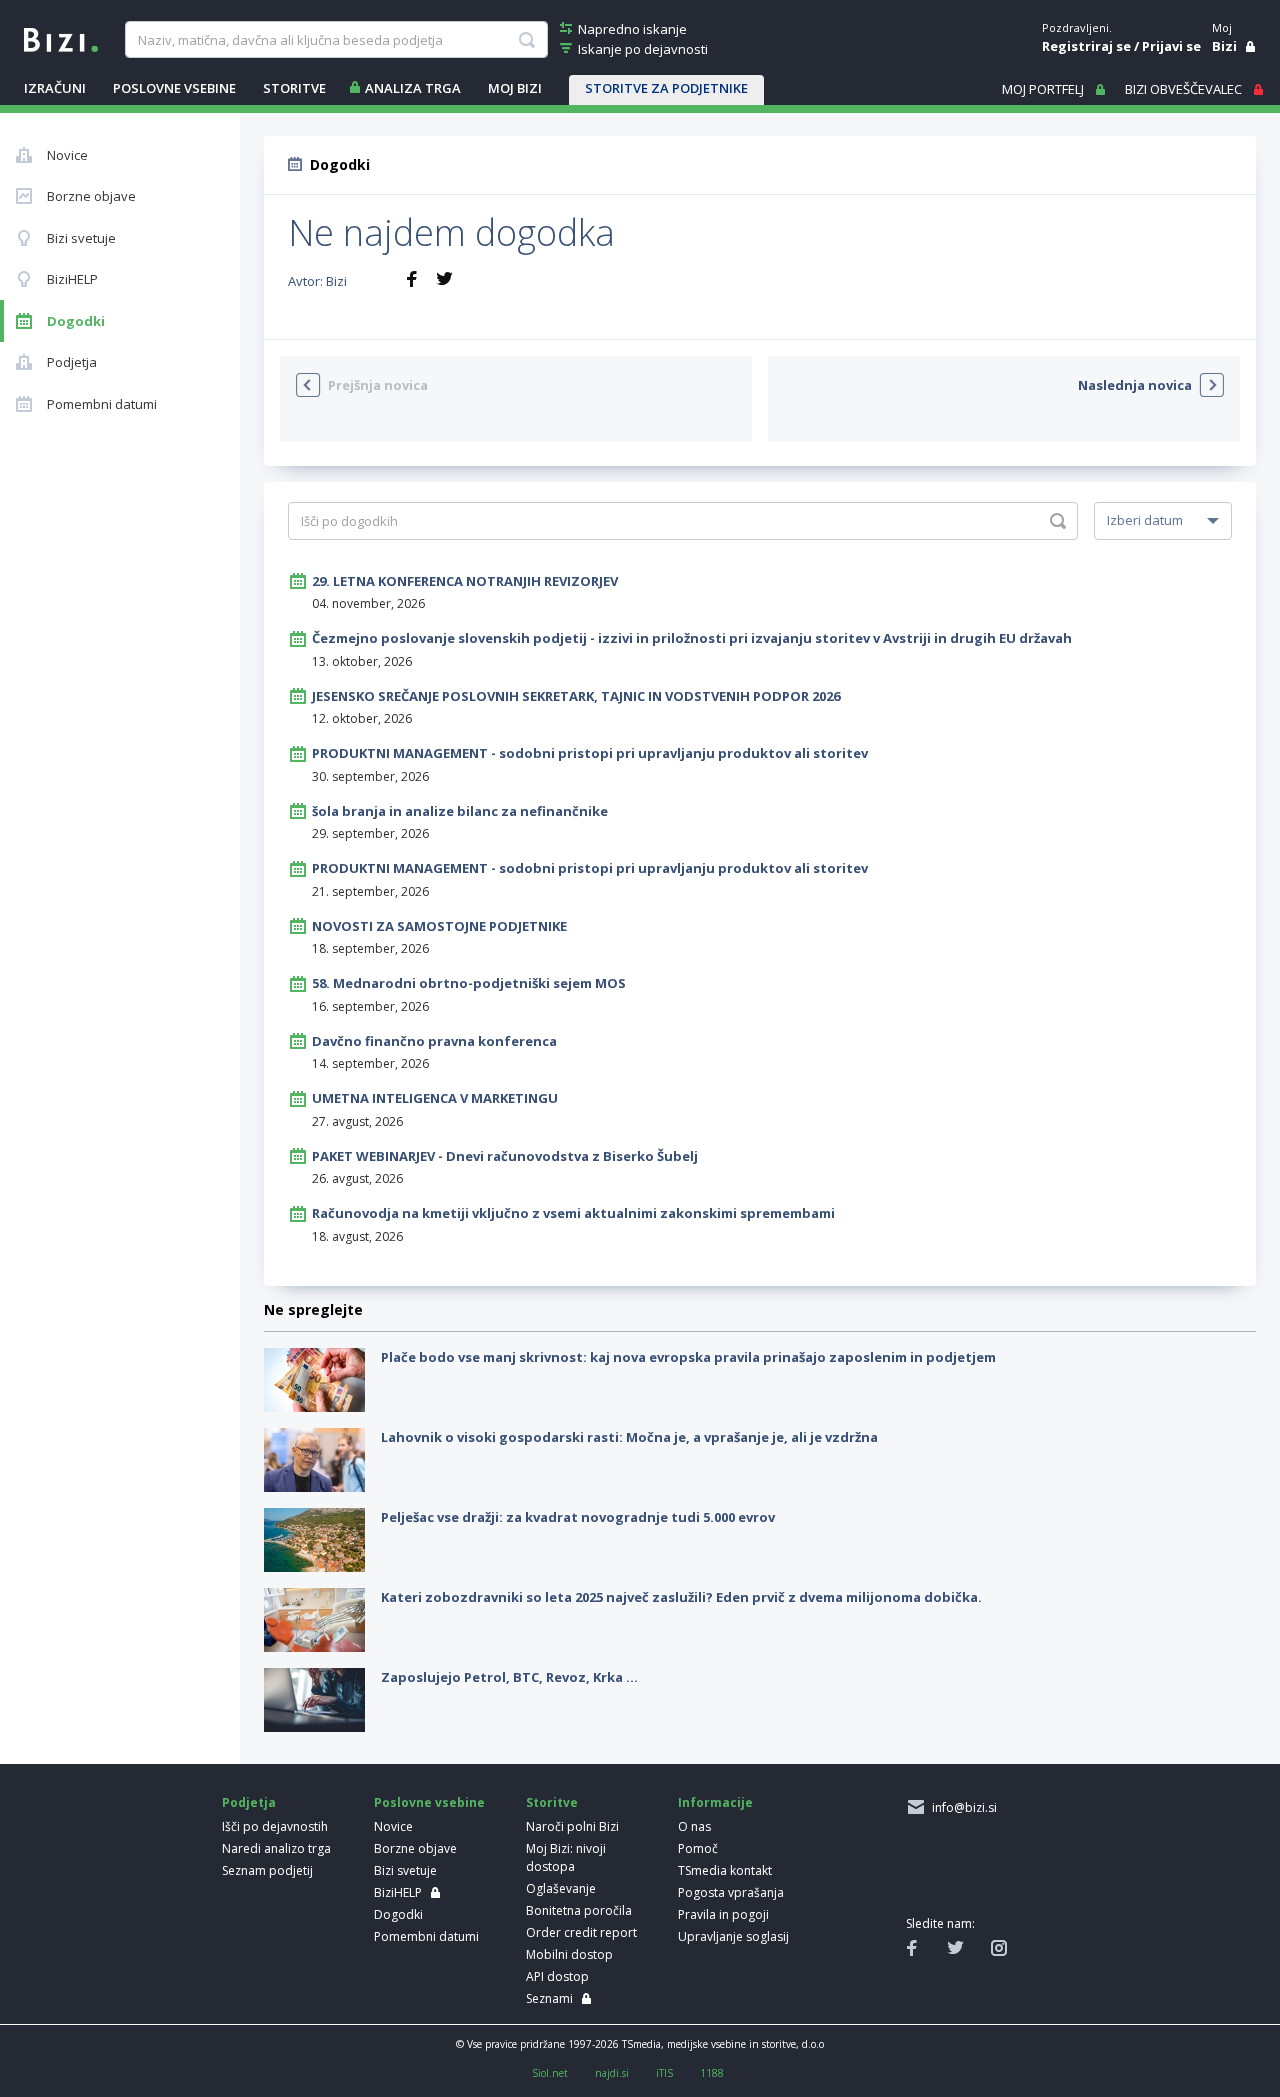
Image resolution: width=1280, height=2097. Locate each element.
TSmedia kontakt (725, 1870)
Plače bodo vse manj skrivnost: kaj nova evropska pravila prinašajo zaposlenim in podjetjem (688, 1357)
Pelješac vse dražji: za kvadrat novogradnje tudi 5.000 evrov (578, 1517)
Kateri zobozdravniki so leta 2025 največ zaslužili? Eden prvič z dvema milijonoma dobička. (681, 1597)
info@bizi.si (961, 1807)
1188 (712, 2073)
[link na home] (61, 38)
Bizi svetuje (405, 1870)
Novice (393, 1826)
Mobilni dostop (569, 1954)
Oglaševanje (561, 1888)
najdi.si (612, 2073)
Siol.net (550, 2073)
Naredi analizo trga (276, 1848)
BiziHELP (398, 1892)
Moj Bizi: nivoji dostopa (566, 1857)
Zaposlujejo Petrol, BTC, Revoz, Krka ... (509, 1677)
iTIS (664, 2073)
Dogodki (398, 1914)
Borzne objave (415, 1848)
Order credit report (581, 1932)
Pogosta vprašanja (731, 1892)
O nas (694, 1826)
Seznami (549, 1998)
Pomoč (698, 1848)
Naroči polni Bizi (572, 1826)
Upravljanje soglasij (733, 1936)
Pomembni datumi (426, 1936)
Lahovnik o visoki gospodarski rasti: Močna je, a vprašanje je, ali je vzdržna (629, 1437)
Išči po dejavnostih (275, 1826)
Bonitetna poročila (579, 1910)
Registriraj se (1086, 46)
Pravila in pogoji (723, 1914)
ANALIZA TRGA (413, 88)
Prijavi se (1171, 46)
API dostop (557, 1976)
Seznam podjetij (267, 1870)
